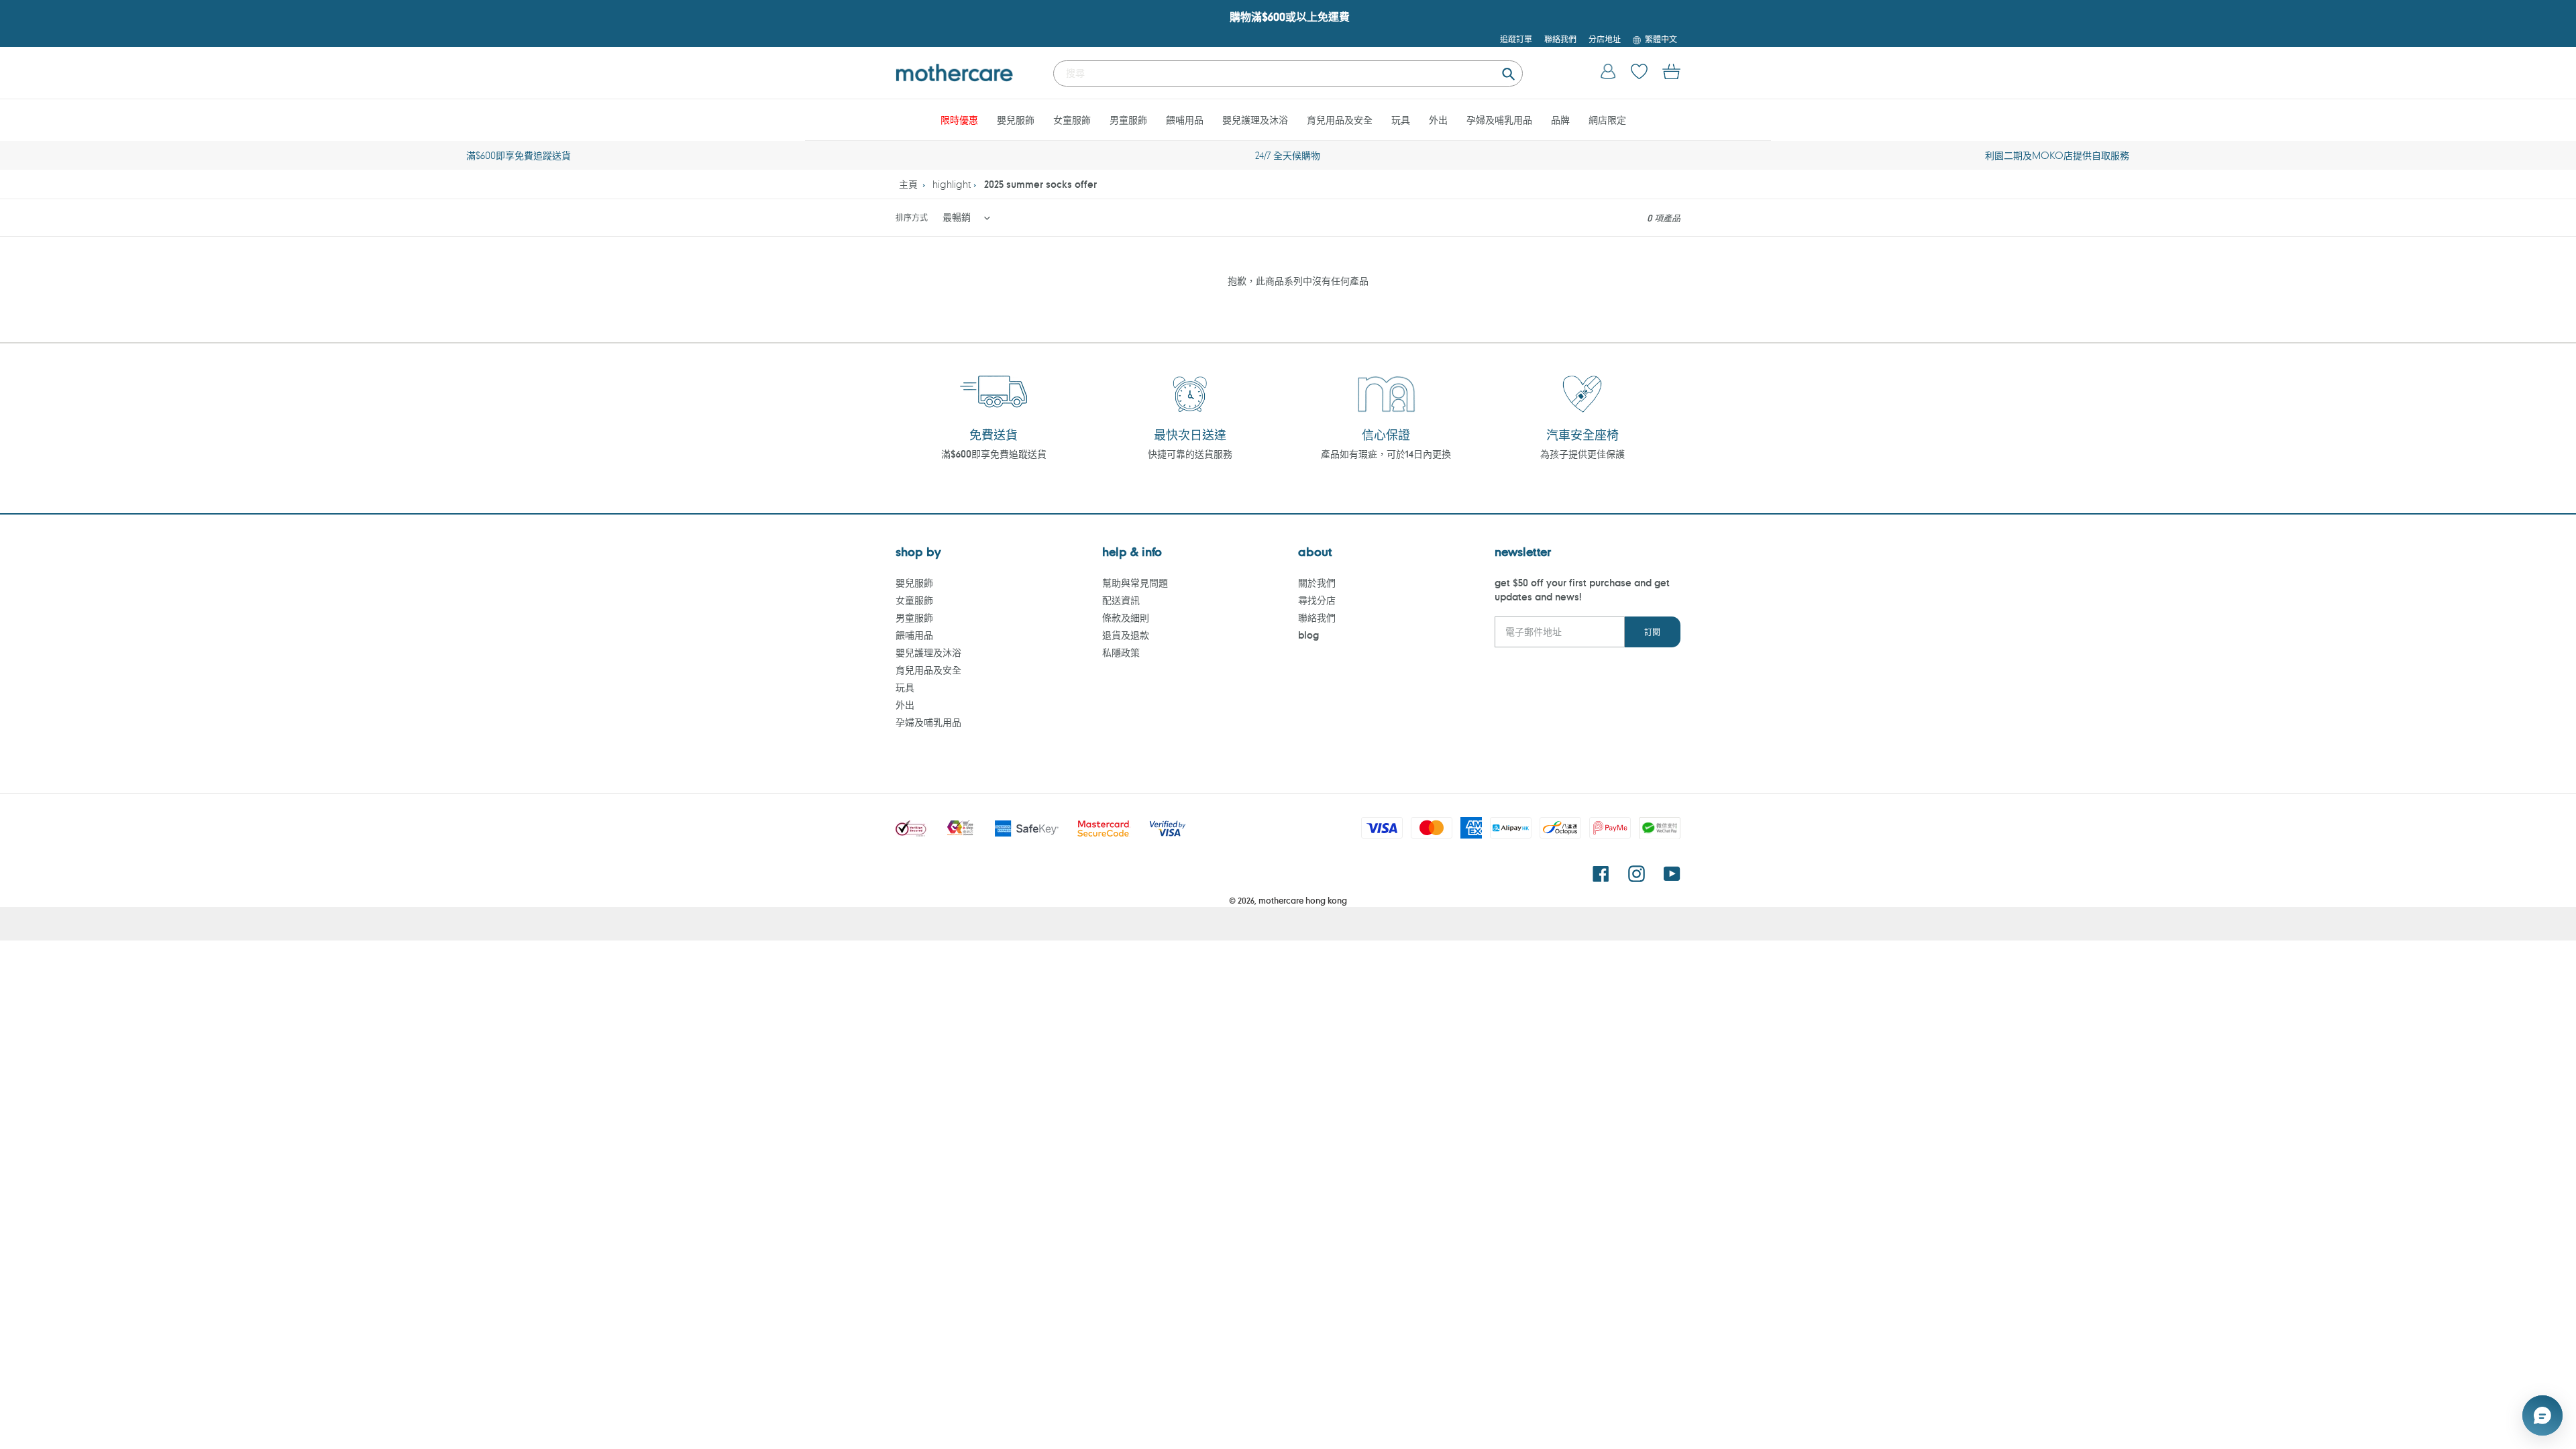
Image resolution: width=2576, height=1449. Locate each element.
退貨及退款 (1126, 635)
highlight (952, 184)
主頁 (908, 184)
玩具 (905, 687)
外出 (905, 705)
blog (1308, 635)
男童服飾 (914, 618)
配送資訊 (1121, 600)
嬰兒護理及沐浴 (928, 652)
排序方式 (912, 217)
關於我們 (1317, 583)
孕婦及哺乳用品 (928, 722)
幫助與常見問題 (1135, 583)
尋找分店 (1317, 600)
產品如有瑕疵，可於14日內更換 (1386, 454)
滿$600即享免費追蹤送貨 (994, 454)
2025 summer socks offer (1040, 184)
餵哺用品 (914, 635)
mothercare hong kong (1303, 900)
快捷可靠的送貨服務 (1190, 454)
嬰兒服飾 (914, 583)
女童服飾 (914, 600)
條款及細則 (1126, 618)
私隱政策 (1121, 652)
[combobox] (1288, 73)
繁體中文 (1661, 39)
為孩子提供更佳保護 (1582, 454)
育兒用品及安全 (928, 670)
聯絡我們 (1317, 618)
